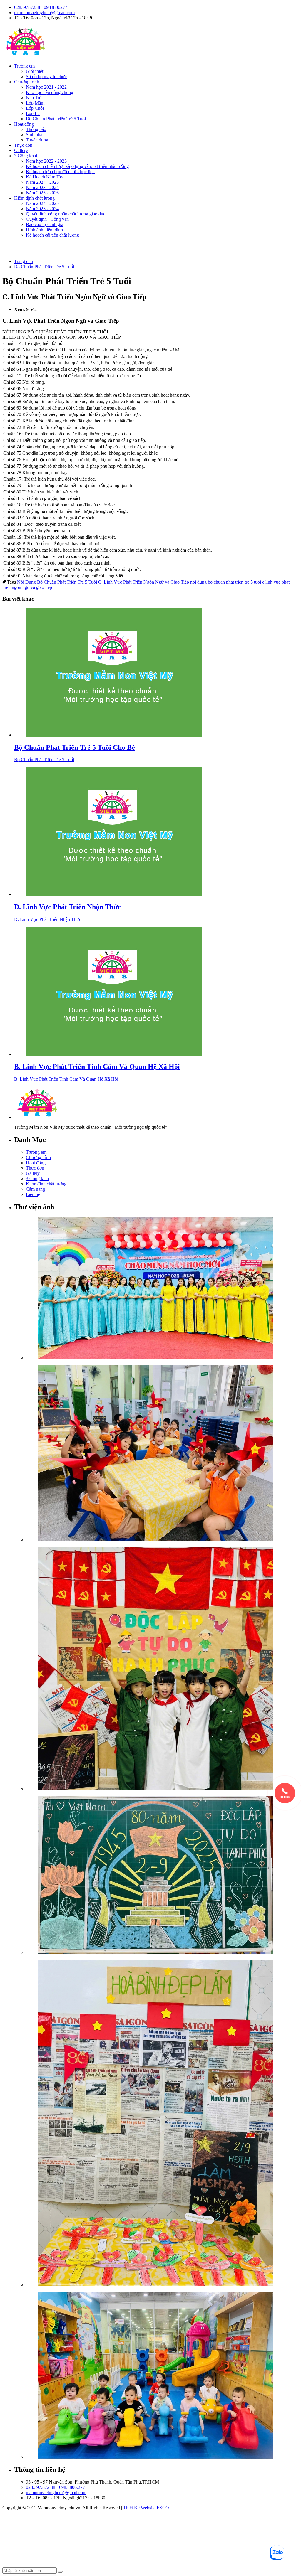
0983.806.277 (72, 2487)
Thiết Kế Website (139, 2508)
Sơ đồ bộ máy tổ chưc (46, 76)
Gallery (21, 150)
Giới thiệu (35, 71)
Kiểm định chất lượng (34, 198)
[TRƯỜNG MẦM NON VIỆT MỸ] (26, 56)
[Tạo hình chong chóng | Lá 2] (162, 1454)
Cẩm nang (35, 1189)
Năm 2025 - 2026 (42, 193)
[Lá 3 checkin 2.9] (162, 1669)
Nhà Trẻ (34, 98)
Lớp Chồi (35, 108)
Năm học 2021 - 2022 (46, 87)
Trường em (24, 66)
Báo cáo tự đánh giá (45, 224)
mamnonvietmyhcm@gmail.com (44, 12)
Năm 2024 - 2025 (42, 182)
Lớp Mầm (35, 103)
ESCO (163, 2508)
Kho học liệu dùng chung (50, 92)
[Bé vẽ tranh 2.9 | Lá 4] (162, 1876)
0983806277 (56, 7)
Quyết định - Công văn (47, 219)
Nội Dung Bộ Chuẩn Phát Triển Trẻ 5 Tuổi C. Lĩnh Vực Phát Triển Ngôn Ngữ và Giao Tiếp (103, 582)
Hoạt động (24, 124)
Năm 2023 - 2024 (42, 187)
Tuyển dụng (37, 140)
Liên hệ (33, 1194)
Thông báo (36, 129)
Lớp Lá (33, 113)
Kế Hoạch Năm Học (45, 177)
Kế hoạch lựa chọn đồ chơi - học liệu (60, 172)
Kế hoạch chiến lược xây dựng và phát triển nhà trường (77, 166)
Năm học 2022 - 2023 (46, 161)
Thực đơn (23, 145)
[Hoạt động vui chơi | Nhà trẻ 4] (162, 2376)
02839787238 (27, 7)
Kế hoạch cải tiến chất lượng (52, 235)
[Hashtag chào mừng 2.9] (162, 2124)
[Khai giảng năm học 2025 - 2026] (162, 1289)
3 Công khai (26, 156)
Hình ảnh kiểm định (44, 230)
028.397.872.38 (41, 2487)
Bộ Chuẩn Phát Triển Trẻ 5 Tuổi (56, 119)
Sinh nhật (35, 135)
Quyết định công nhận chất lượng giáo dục (66, 214)
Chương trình (27, 82)
